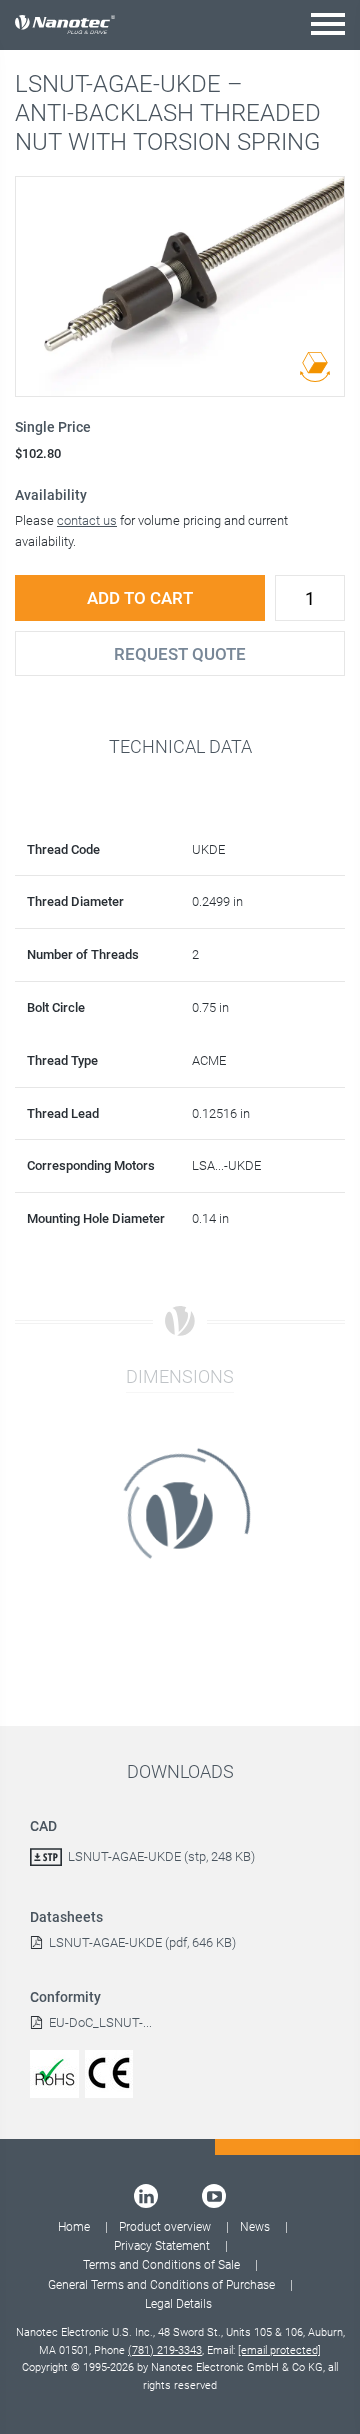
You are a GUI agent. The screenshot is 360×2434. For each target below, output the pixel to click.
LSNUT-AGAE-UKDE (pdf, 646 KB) (142, 1942)
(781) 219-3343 (165, 2350)
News (255, 2227)
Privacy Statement (162, 2246)
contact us (87, 520)
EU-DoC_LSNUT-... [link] (100, 2022)
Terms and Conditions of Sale (161, 2265)
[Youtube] (214, 2196)
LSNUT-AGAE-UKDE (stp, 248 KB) (161, 1856)
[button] (328, 23)
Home (74, 2227)
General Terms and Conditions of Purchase (161, 2285)
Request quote (180, 654)
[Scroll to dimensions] (315, 367)
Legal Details (178, 2304)
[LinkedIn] (146, 2196)
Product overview (165, 2227)
